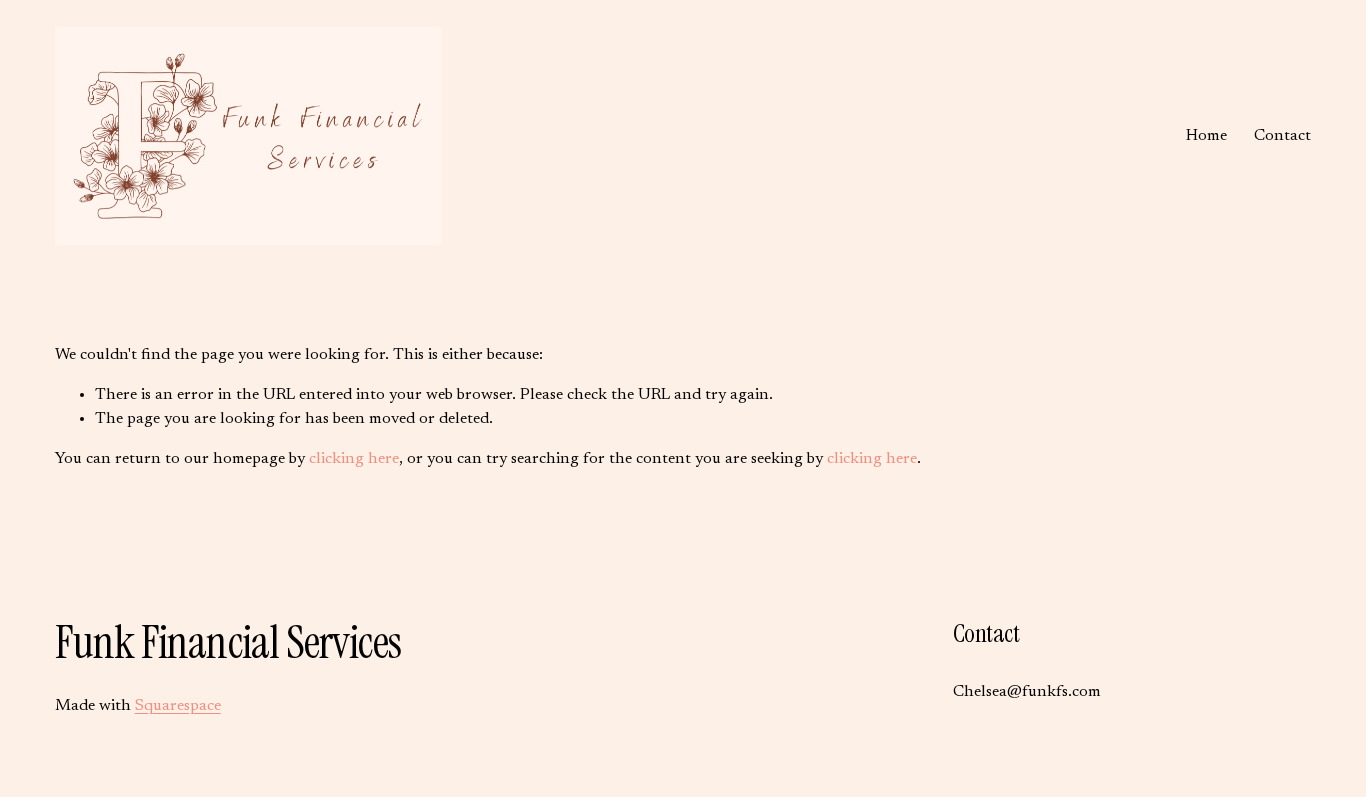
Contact (1282, 136)
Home (1206, 136)
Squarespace (178, 706)
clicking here (354, 459)
